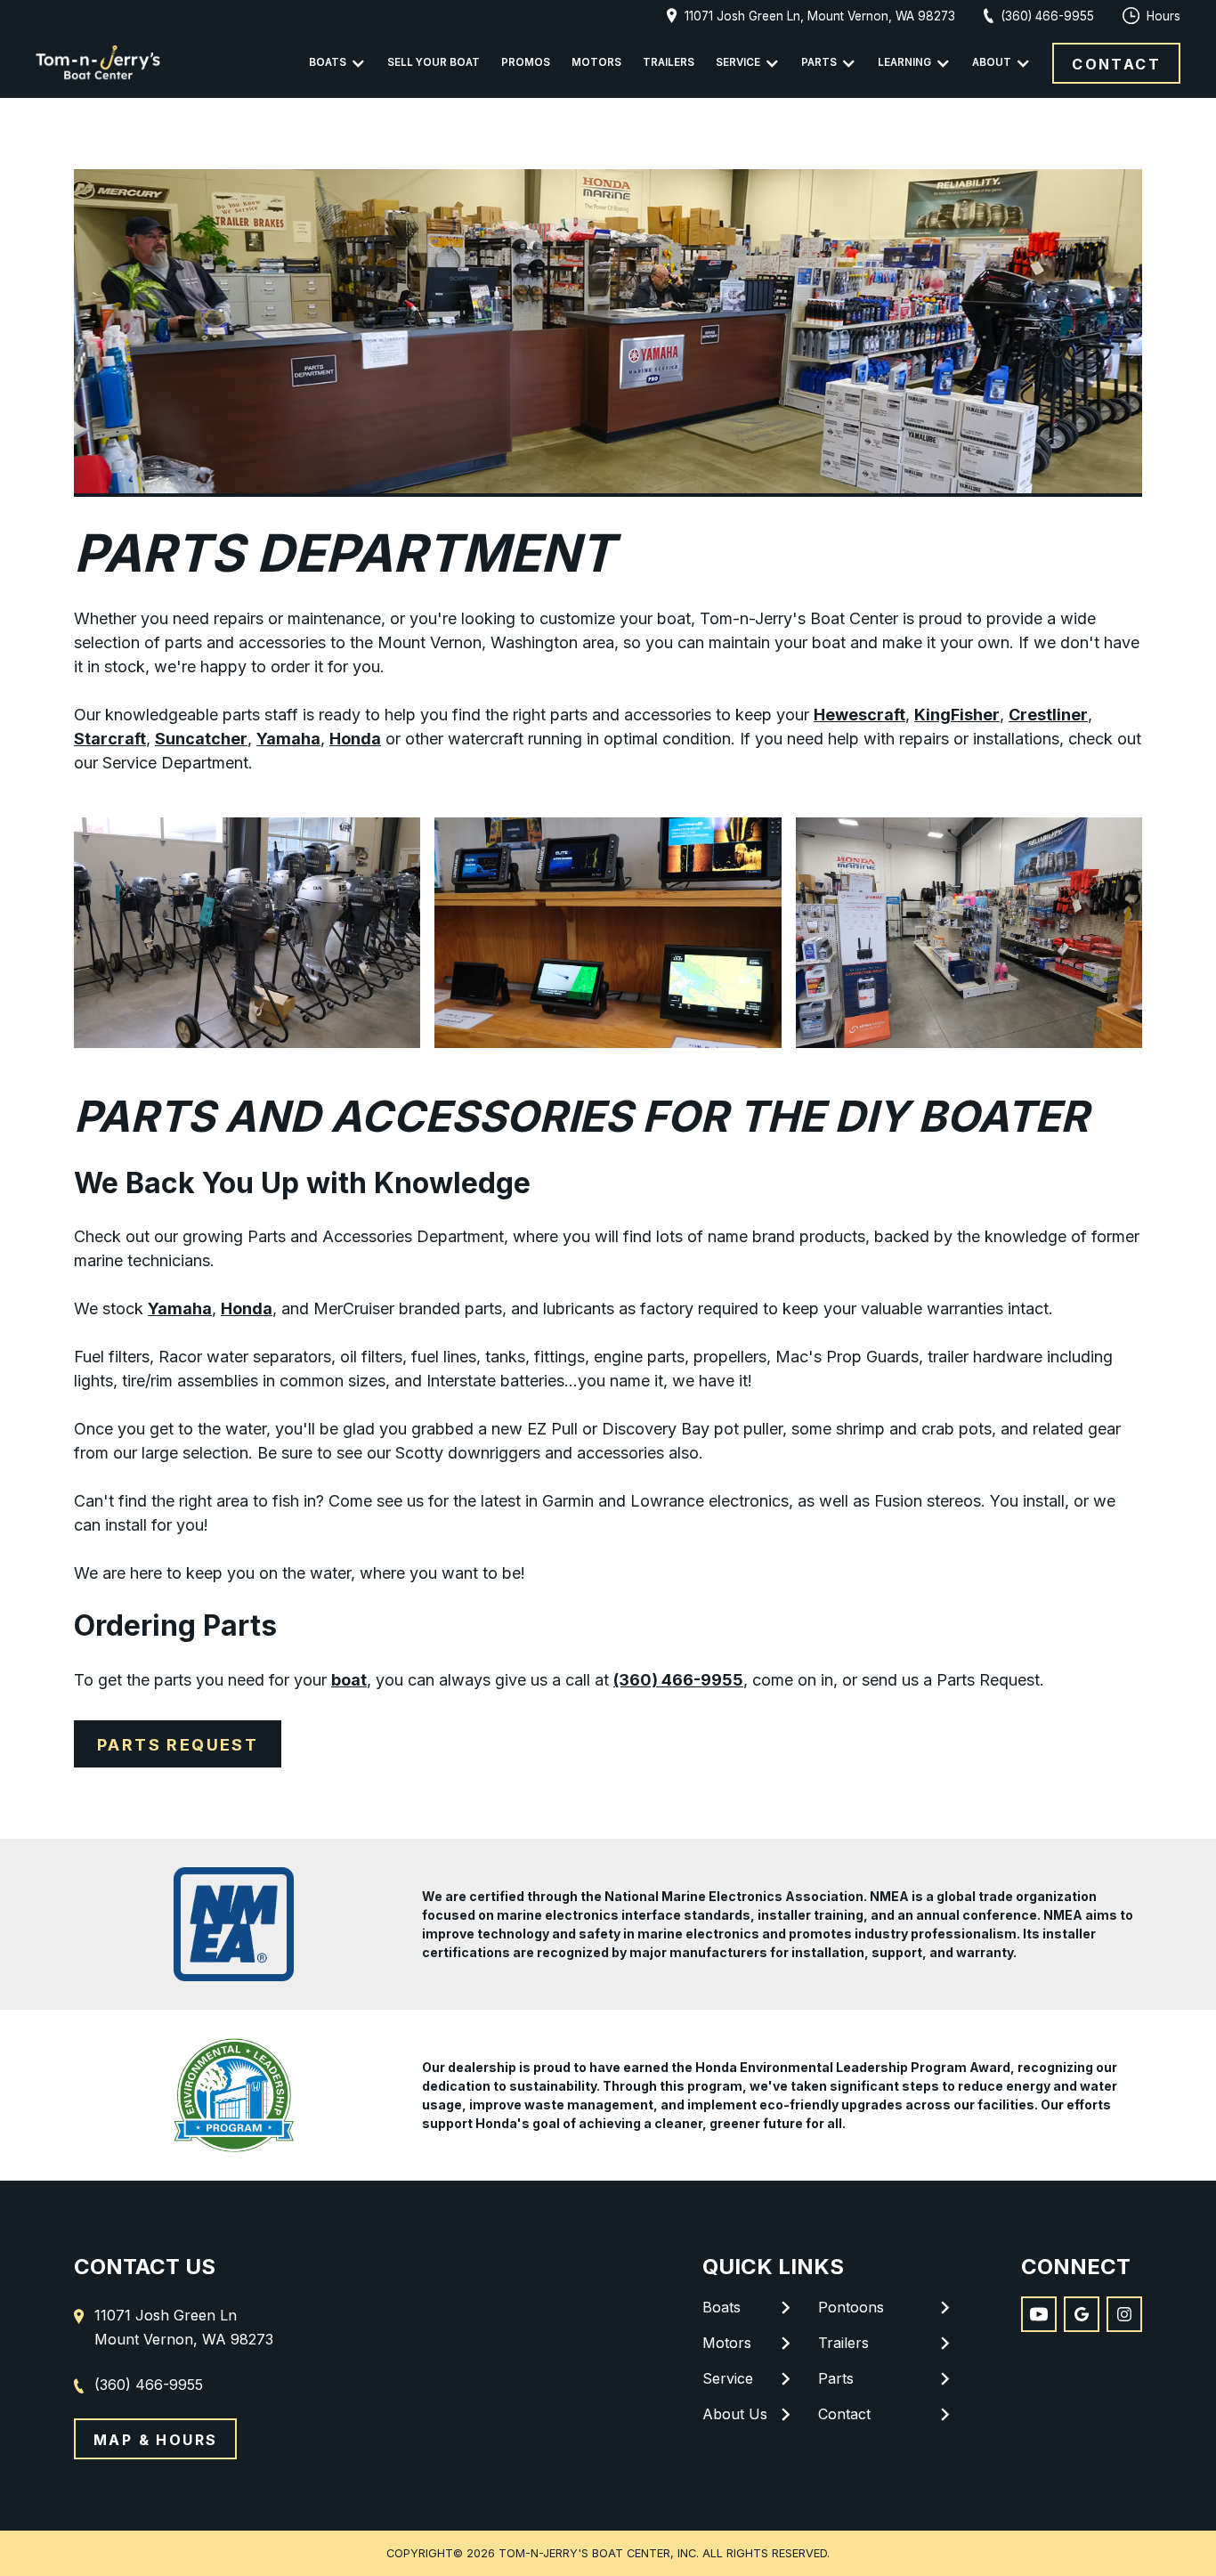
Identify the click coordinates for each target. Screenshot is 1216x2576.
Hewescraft (859, 715)
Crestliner (1048, 715)
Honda (355, 739)
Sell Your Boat (434, 62)
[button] (337, 63)
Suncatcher (201, 739)
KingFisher (957, 715)
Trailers (669, 62)
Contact (1116, 64)
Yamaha (288, 739)
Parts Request (178, 1745)
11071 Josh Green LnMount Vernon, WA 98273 (184, 2327)
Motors (596, 62)
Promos (526, 62)
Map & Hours (155, 2440)
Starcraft (110, 739)
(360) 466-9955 (678, 1680)
